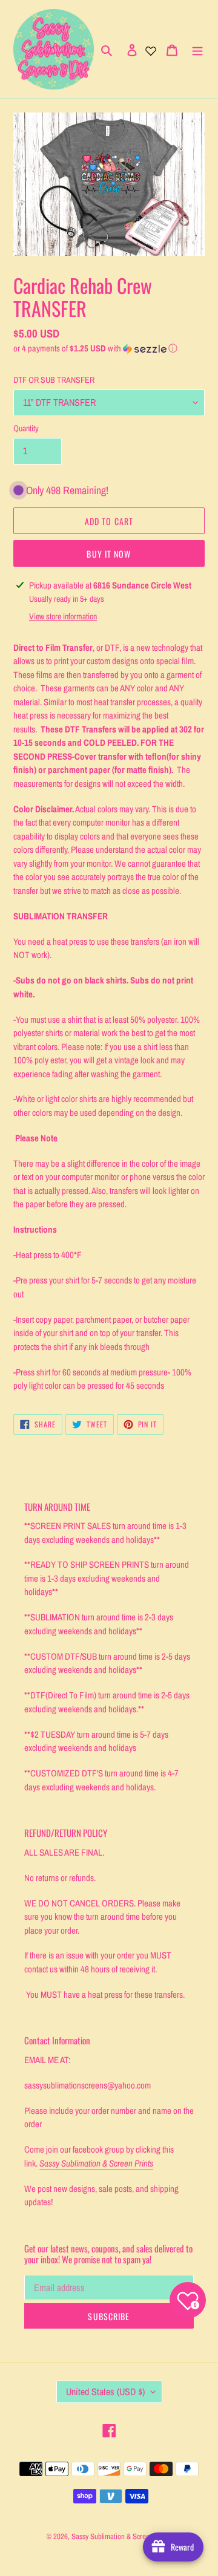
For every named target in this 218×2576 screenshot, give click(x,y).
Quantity (26, 428)
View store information (63, 616)
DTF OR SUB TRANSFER (54, 380)
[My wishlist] (151, 50)
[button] (95, 348)
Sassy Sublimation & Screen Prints (122, 2536)
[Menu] (197, 50)
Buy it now (109, 554)
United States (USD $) (105, 2392)
